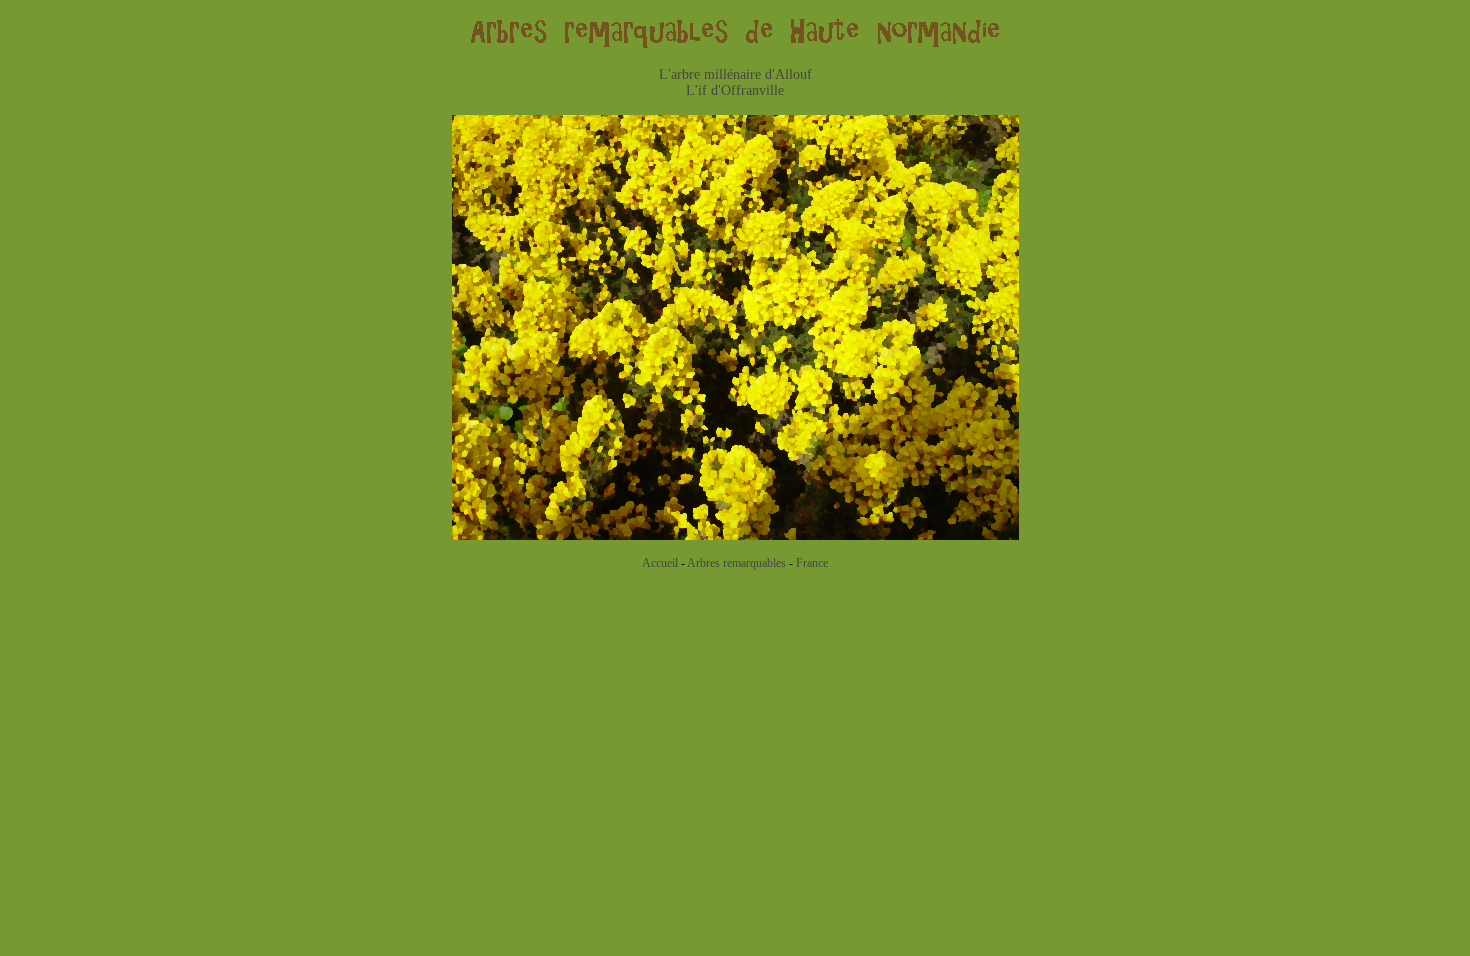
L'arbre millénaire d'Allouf (735, 74)
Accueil (660, 563)
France (812, 563)
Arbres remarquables (736, 563)
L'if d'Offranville (735, 90)
